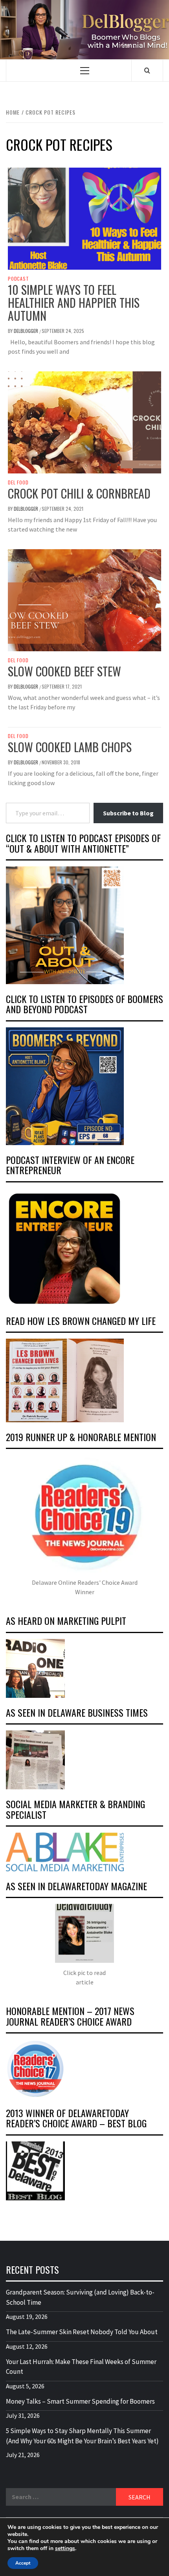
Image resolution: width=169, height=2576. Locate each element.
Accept (23, 2563)
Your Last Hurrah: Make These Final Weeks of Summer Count (81, 2367)
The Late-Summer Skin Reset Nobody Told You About (82, 2332)
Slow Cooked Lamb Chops (70, 747)
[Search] (147, 70)
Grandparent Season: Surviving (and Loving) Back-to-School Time (80, 2297)
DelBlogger (27, 331)
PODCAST (18, 279)
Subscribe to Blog (128, 813)
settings (65, 2549)
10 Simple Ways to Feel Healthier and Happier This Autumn (74, 302)
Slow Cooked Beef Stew (64, 671)
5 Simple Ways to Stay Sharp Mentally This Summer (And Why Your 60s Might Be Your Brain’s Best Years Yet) (82, 2436)
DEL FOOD (18, 482)
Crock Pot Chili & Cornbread (79, 493)
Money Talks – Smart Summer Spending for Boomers (80, 2401)
